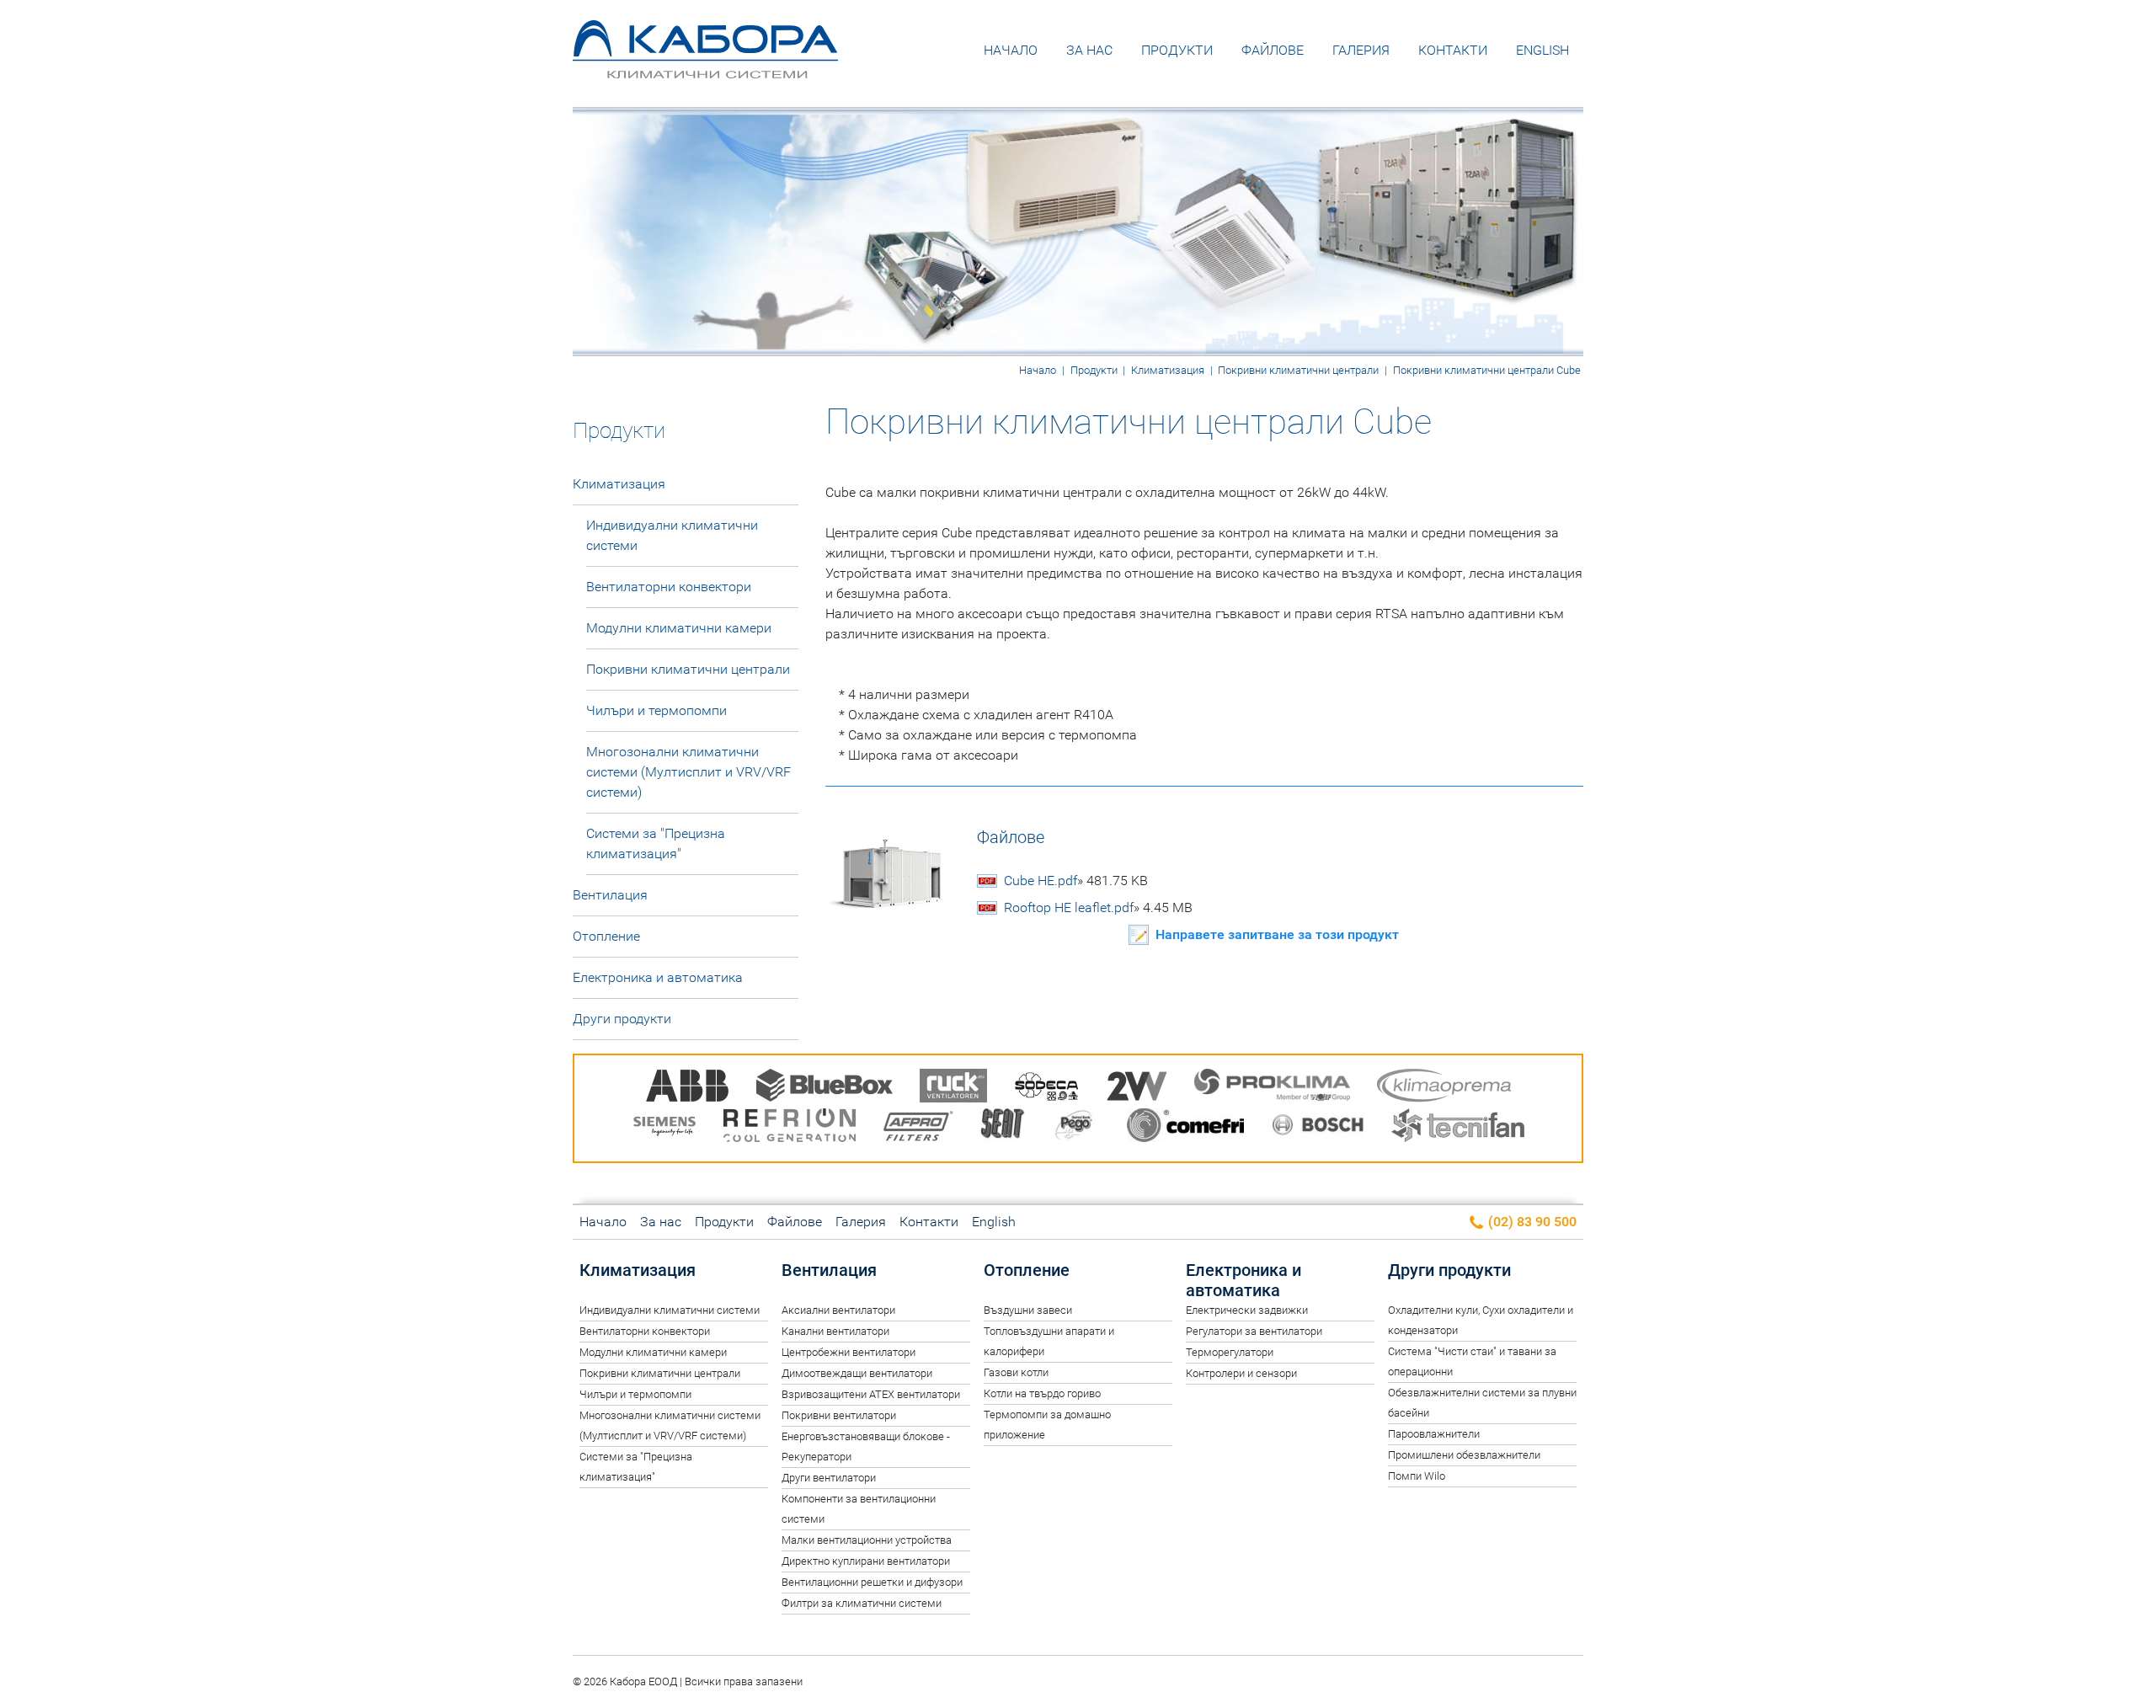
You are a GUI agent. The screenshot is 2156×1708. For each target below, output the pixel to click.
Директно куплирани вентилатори (866, 1561)
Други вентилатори (829, 1478)
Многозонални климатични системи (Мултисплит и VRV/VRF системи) (688, 772)
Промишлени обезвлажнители (1464, 1455)
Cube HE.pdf (1076, 881)
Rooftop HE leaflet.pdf (1098, 907)
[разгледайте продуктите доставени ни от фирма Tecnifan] (1458, 1128)
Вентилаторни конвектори (669, 587)
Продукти (1177, 50)
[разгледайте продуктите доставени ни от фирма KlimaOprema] (1444, 1089)
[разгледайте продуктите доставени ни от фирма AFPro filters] (918, 1128)
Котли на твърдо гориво (1042, 1393)
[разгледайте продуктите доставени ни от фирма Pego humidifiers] (1076, 1128)
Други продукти (622, 1019)
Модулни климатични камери (679, 628)
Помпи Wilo (1417, 1476)
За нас (1089, 50)
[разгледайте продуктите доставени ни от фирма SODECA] (1047, 1089)
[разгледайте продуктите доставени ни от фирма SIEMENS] (664, 1128)
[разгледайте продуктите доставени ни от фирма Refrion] (790, 1128)
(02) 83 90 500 (1531, 1222)
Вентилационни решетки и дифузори (872, 1582)
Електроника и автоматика (658, 977)
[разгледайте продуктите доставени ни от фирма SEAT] (1003, 1128)
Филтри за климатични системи (862, 1603)
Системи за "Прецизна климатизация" (656, 843)
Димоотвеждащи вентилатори (857, 1373)
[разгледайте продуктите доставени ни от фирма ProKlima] (1272, 1089)
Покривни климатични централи (1298, 370)
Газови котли (1016, 1372)
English (1542, 50)
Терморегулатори (1230, 1352)
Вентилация (610, 895)
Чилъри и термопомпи (656, 710)
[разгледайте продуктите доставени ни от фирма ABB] (687, 1089)
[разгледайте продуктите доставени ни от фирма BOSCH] (1318, 1128)
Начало (1011, 50)
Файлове (1273, 50)
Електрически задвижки (1247, 1310)
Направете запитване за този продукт (1277, 934)
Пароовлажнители (1434, 1434)
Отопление (606, 936)
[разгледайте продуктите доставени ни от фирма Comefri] (1185, 1128)
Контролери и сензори (1241, 1373)
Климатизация (1168, 370)
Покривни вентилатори (839, 1415)
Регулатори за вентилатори (1254, 1331)
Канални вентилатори (835, 1331)
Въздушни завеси (1028, 1310)
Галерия (1361, 50)
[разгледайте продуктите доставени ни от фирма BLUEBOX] (825, 1089)
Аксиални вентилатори (838, 1310)
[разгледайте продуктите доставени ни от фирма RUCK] (953, 1089)
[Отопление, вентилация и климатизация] (705, 66)
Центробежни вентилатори (849, 1352)
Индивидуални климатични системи (672, 535)
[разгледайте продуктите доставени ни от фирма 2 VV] (1137, 1089)
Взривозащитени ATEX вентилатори (871, 1394)
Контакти (1453, 50)
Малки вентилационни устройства (867, 1540)
